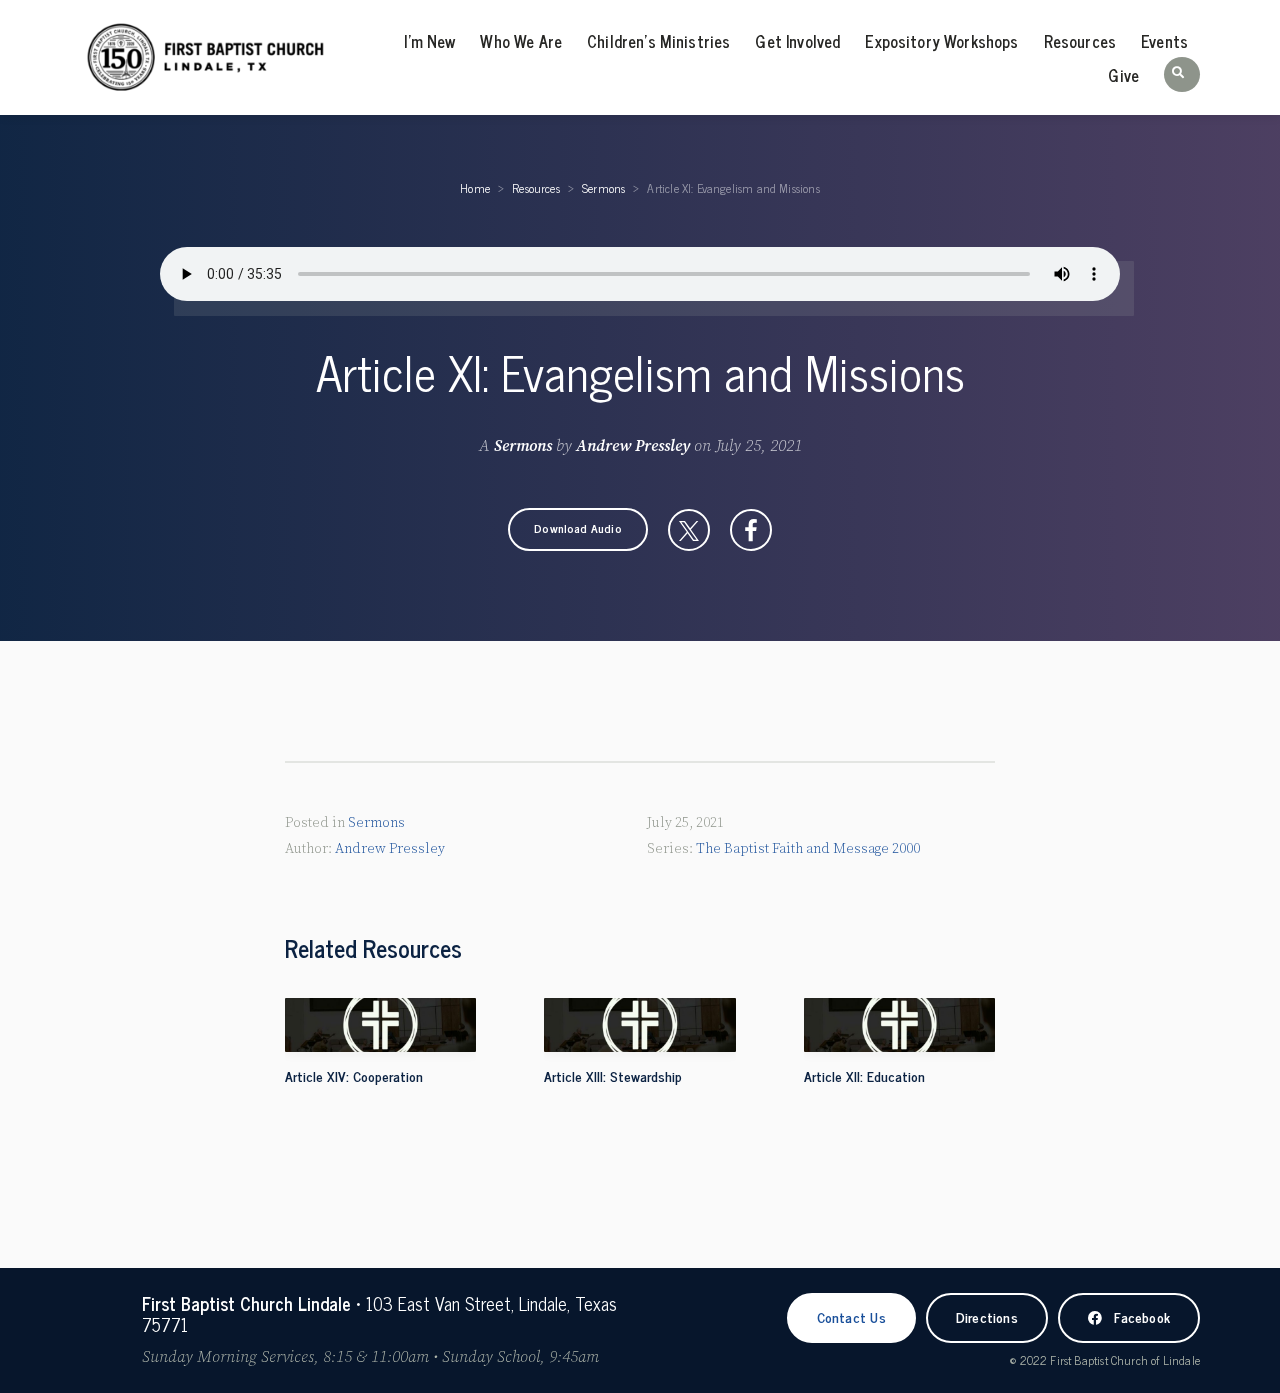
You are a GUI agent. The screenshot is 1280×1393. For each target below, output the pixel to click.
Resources (1080, 41)
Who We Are (521, 41)
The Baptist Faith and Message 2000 (808, 849)
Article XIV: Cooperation (354, 1075)
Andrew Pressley (633, 446)
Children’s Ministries (658, 41)
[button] (1182, 74)
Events (1164, 41)
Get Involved (797, 41)
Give (1123, 75)
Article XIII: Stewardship (613, 1075)
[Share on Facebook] (751, 530)
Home (475, 188)
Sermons (603, 188)
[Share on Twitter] (689, 530)
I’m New (429, 41)
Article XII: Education (864, 1075)
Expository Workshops (941, 41)
